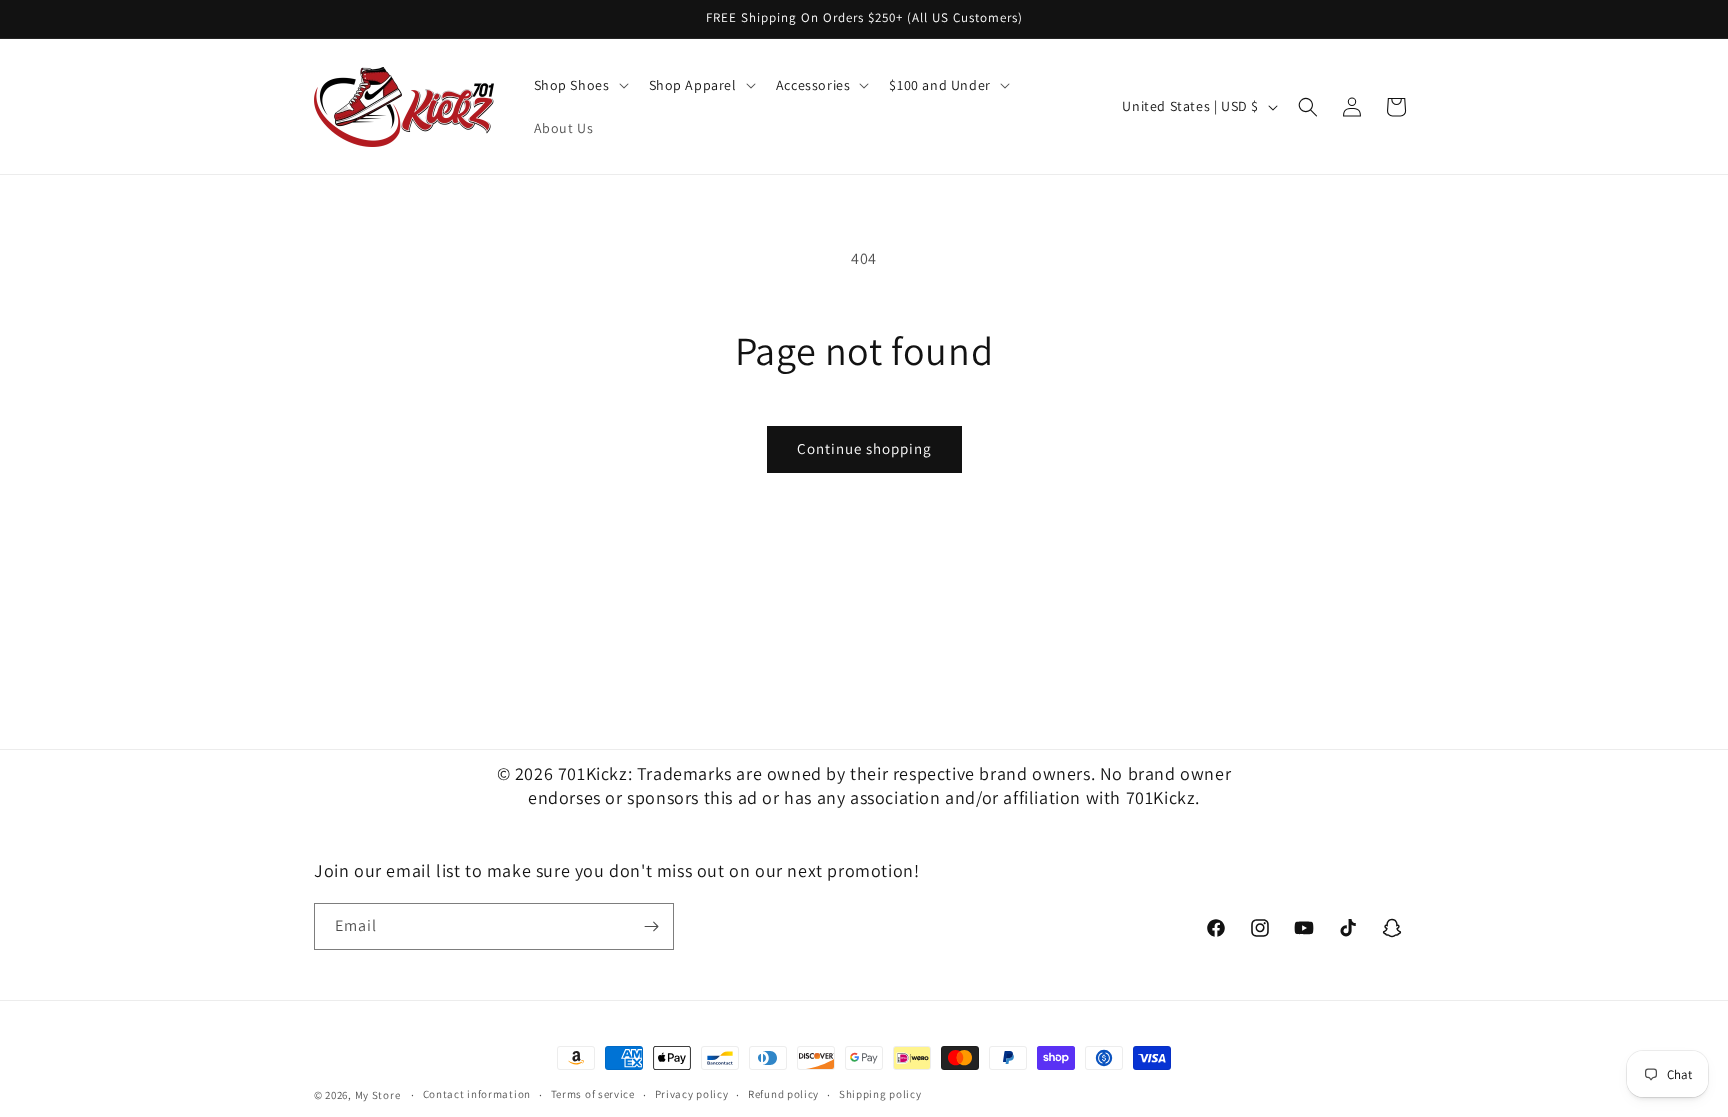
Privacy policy (692, 1094)
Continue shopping (864, 448)
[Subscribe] (651, 926)
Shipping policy (880, 1094)
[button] (579, 85)
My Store (378, 1095)
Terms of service (593, 1094)
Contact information (477, 1094)
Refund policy (783, 1094)
